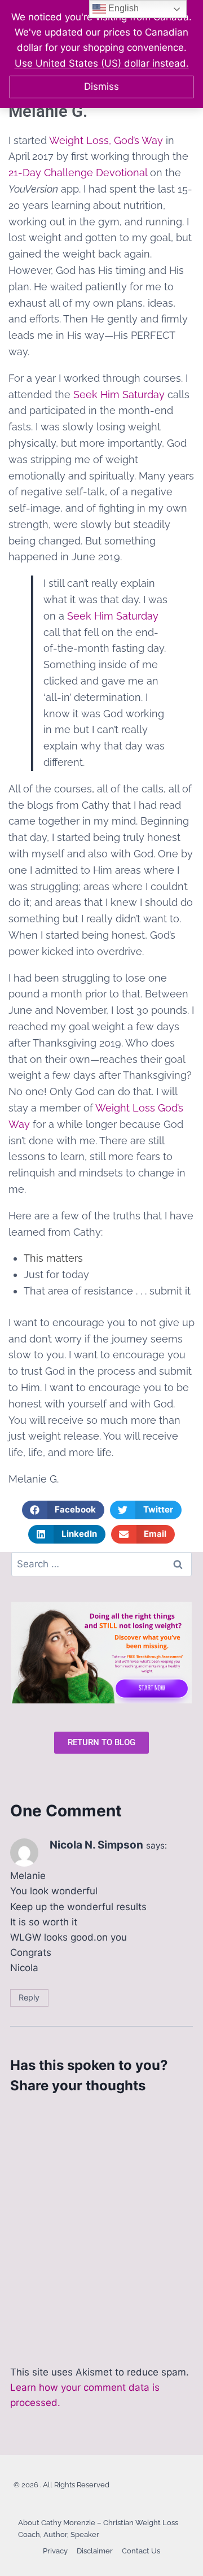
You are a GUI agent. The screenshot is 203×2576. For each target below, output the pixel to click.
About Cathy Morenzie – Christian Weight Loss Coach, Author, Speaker (98, 2529)
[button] (63, 1510)
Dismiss (101, 86)
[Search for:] (101, 1564)
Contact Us (141, 2551)
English (122, 8)
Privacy (55, 2551)
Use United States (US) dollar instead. (102, 63)
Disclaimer (95, 2551)
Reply (29, 1997)
